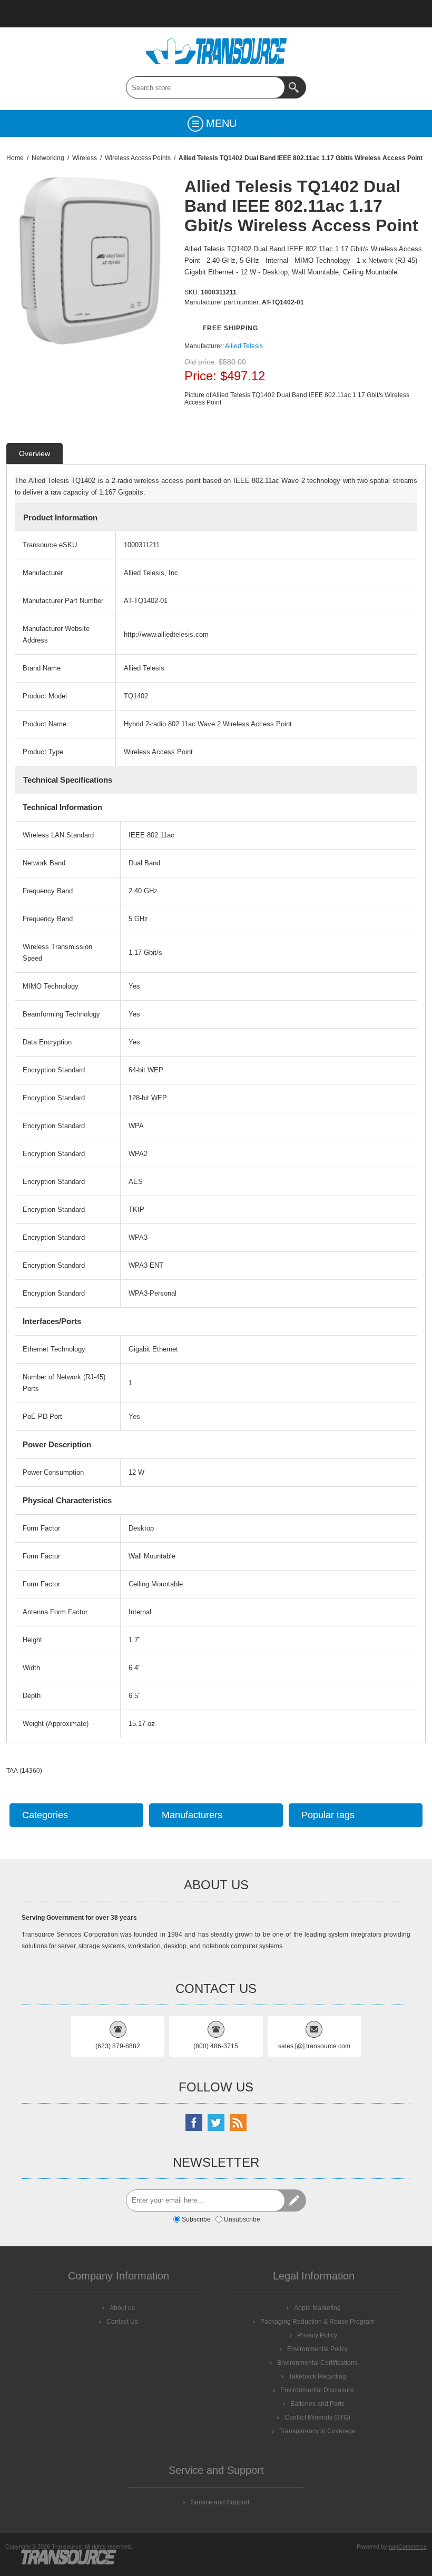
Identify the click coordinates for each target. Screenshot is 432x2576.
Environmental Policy (317, 2349)
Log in (183, 14)
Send (295, 2200)
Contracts (129, 14)
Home (19, 14)
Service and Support (220, 2502)
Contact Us (101, 14)
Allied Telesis (244, 346)
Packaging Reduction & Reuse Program (317, 2322)
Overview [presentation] (35, 453)
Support (74, 14)
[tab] (35, 453)
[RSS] (238, 2123)
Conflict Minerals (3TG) (317, 2417)
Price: (200, 376)
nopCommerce (408, 2547)
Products (46, 14)
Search (295, 87)
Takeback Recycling (317, 2376)
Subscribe (196, 2219)
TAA (12, 1771)
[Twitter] (216, 2123)
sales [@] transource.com (314, 2046)
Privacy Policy (317, 2335)
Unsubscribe (242, 2219)
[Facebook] (194, 2123)
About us (122, 2308)
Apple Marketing (317, 2308)
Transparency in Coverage (317, 2431)
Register (156, 14)
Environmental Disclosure (317, 2390)
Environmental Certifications (317, 2363)
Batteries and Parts (317, 2404)
